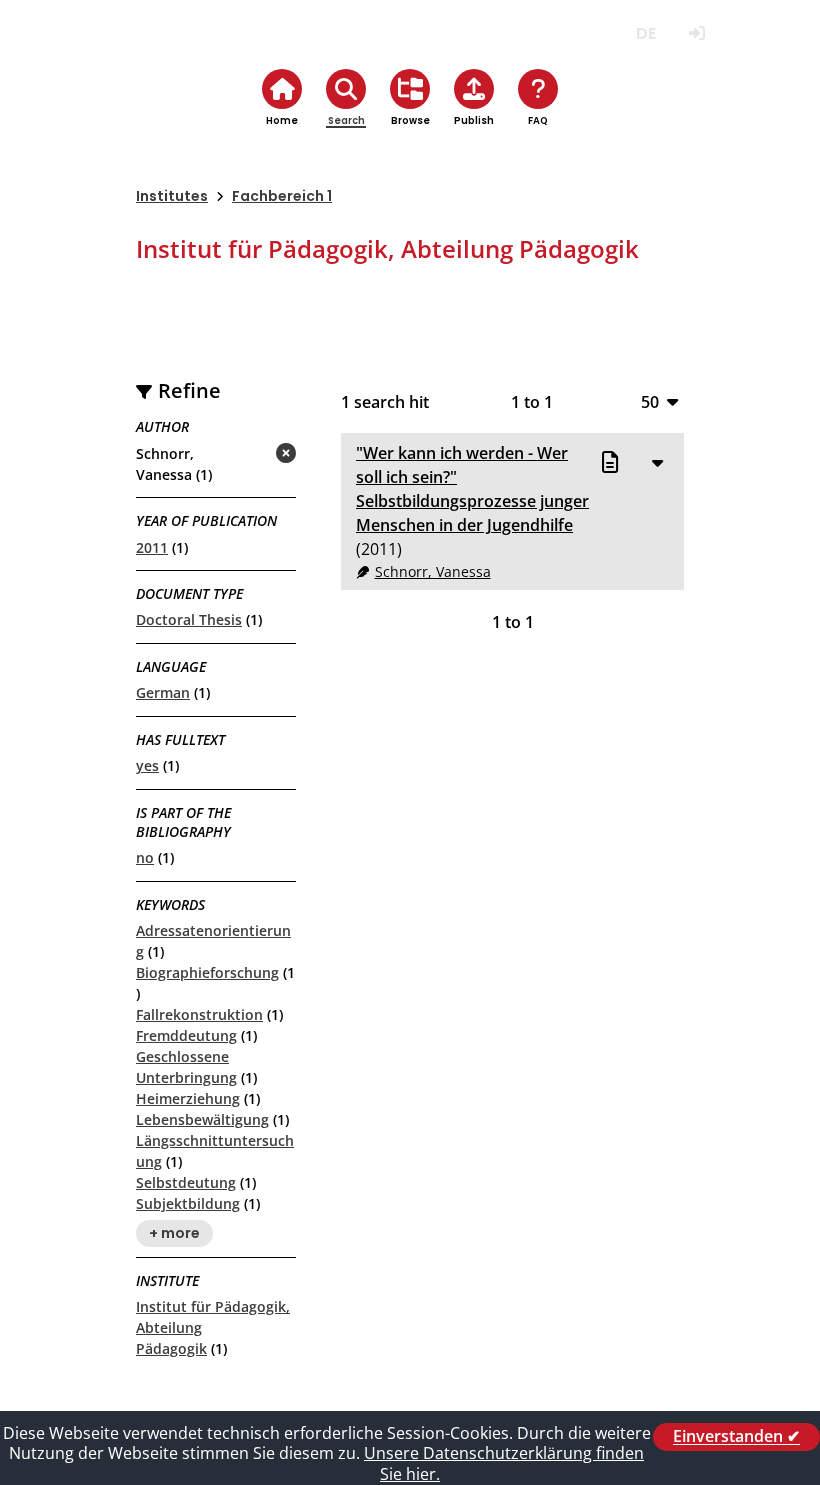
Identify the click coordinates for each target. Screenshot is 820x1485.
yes (147, 765)
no (145, 857)
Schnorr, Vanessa (433, 571)
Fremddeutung (186, 1035)
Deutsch (645, 33)
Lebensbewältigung (202, 1119)
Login (696, 33)
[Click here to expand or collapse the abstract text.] (657, 462)
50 (650, 401)
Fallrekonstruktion (199, 1014)
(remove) (246, 454)
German (163, 692)
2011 (152, 547)
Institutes (172, 196)
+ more (174, 1233)
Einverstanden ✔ (736, 1437)
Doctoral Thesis (189, 619)
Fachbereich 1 (282, 196)
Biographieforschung (207, 972)
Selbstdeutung (186, 1182)
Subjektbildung (188, 1203)
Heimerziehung (188, 1098)
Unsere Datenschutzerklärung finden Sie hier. (504, 1463)
